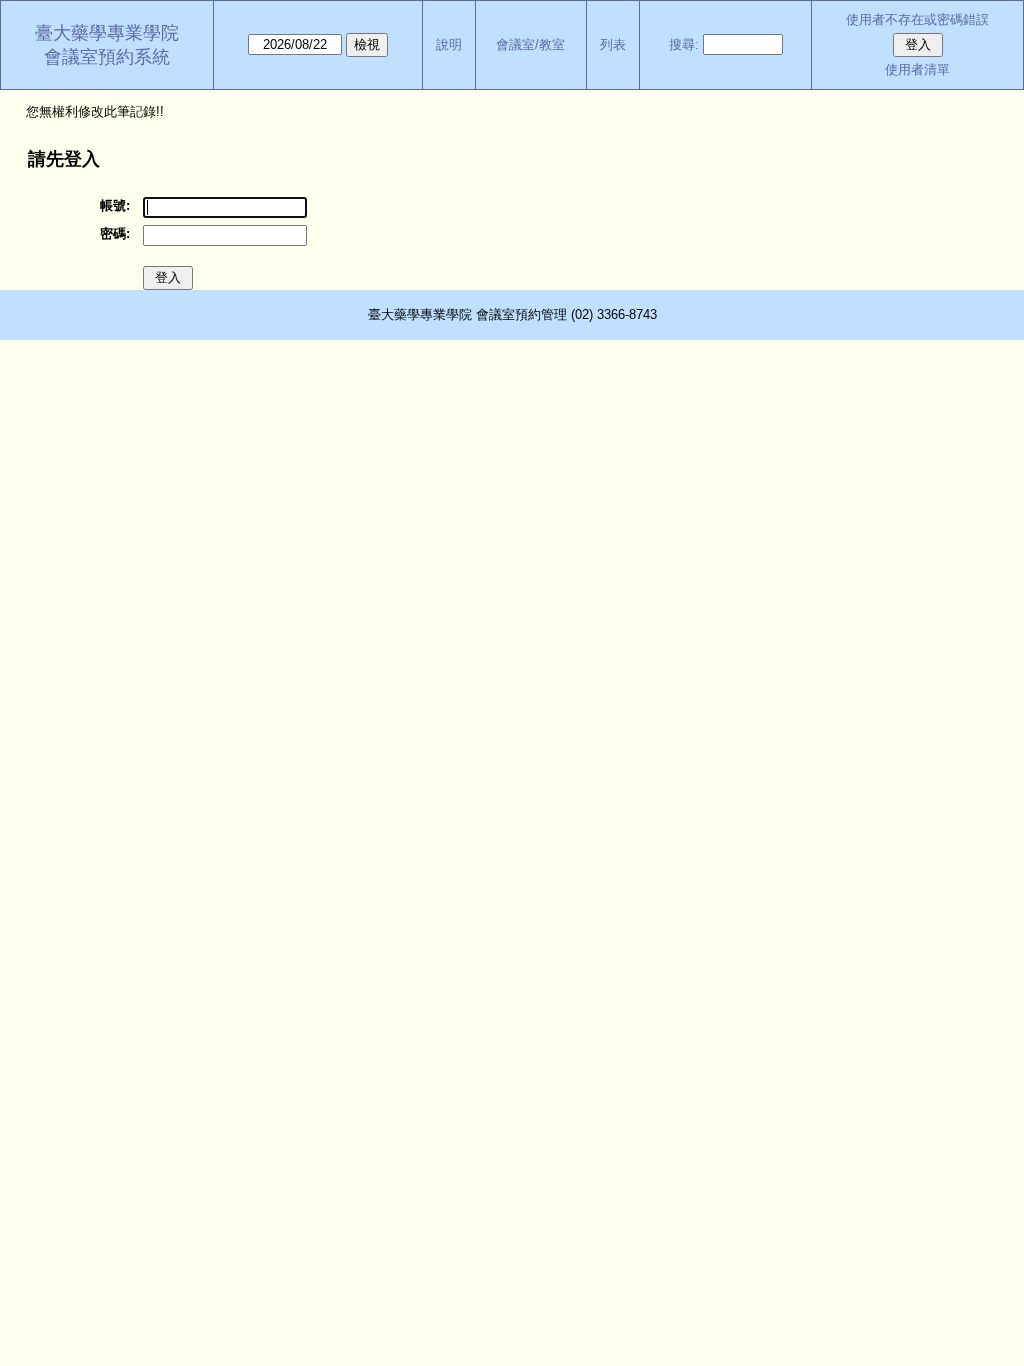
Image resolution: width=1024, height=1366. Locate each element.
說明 (449, 44)
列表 (613, 44)
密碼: (115, 233)
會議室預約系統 (107, 57)
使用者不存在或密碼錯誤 (917, 19)
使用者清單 (917, 69)
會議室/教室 (530, 44)
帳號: (115, 205)
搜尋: (684, 44)
